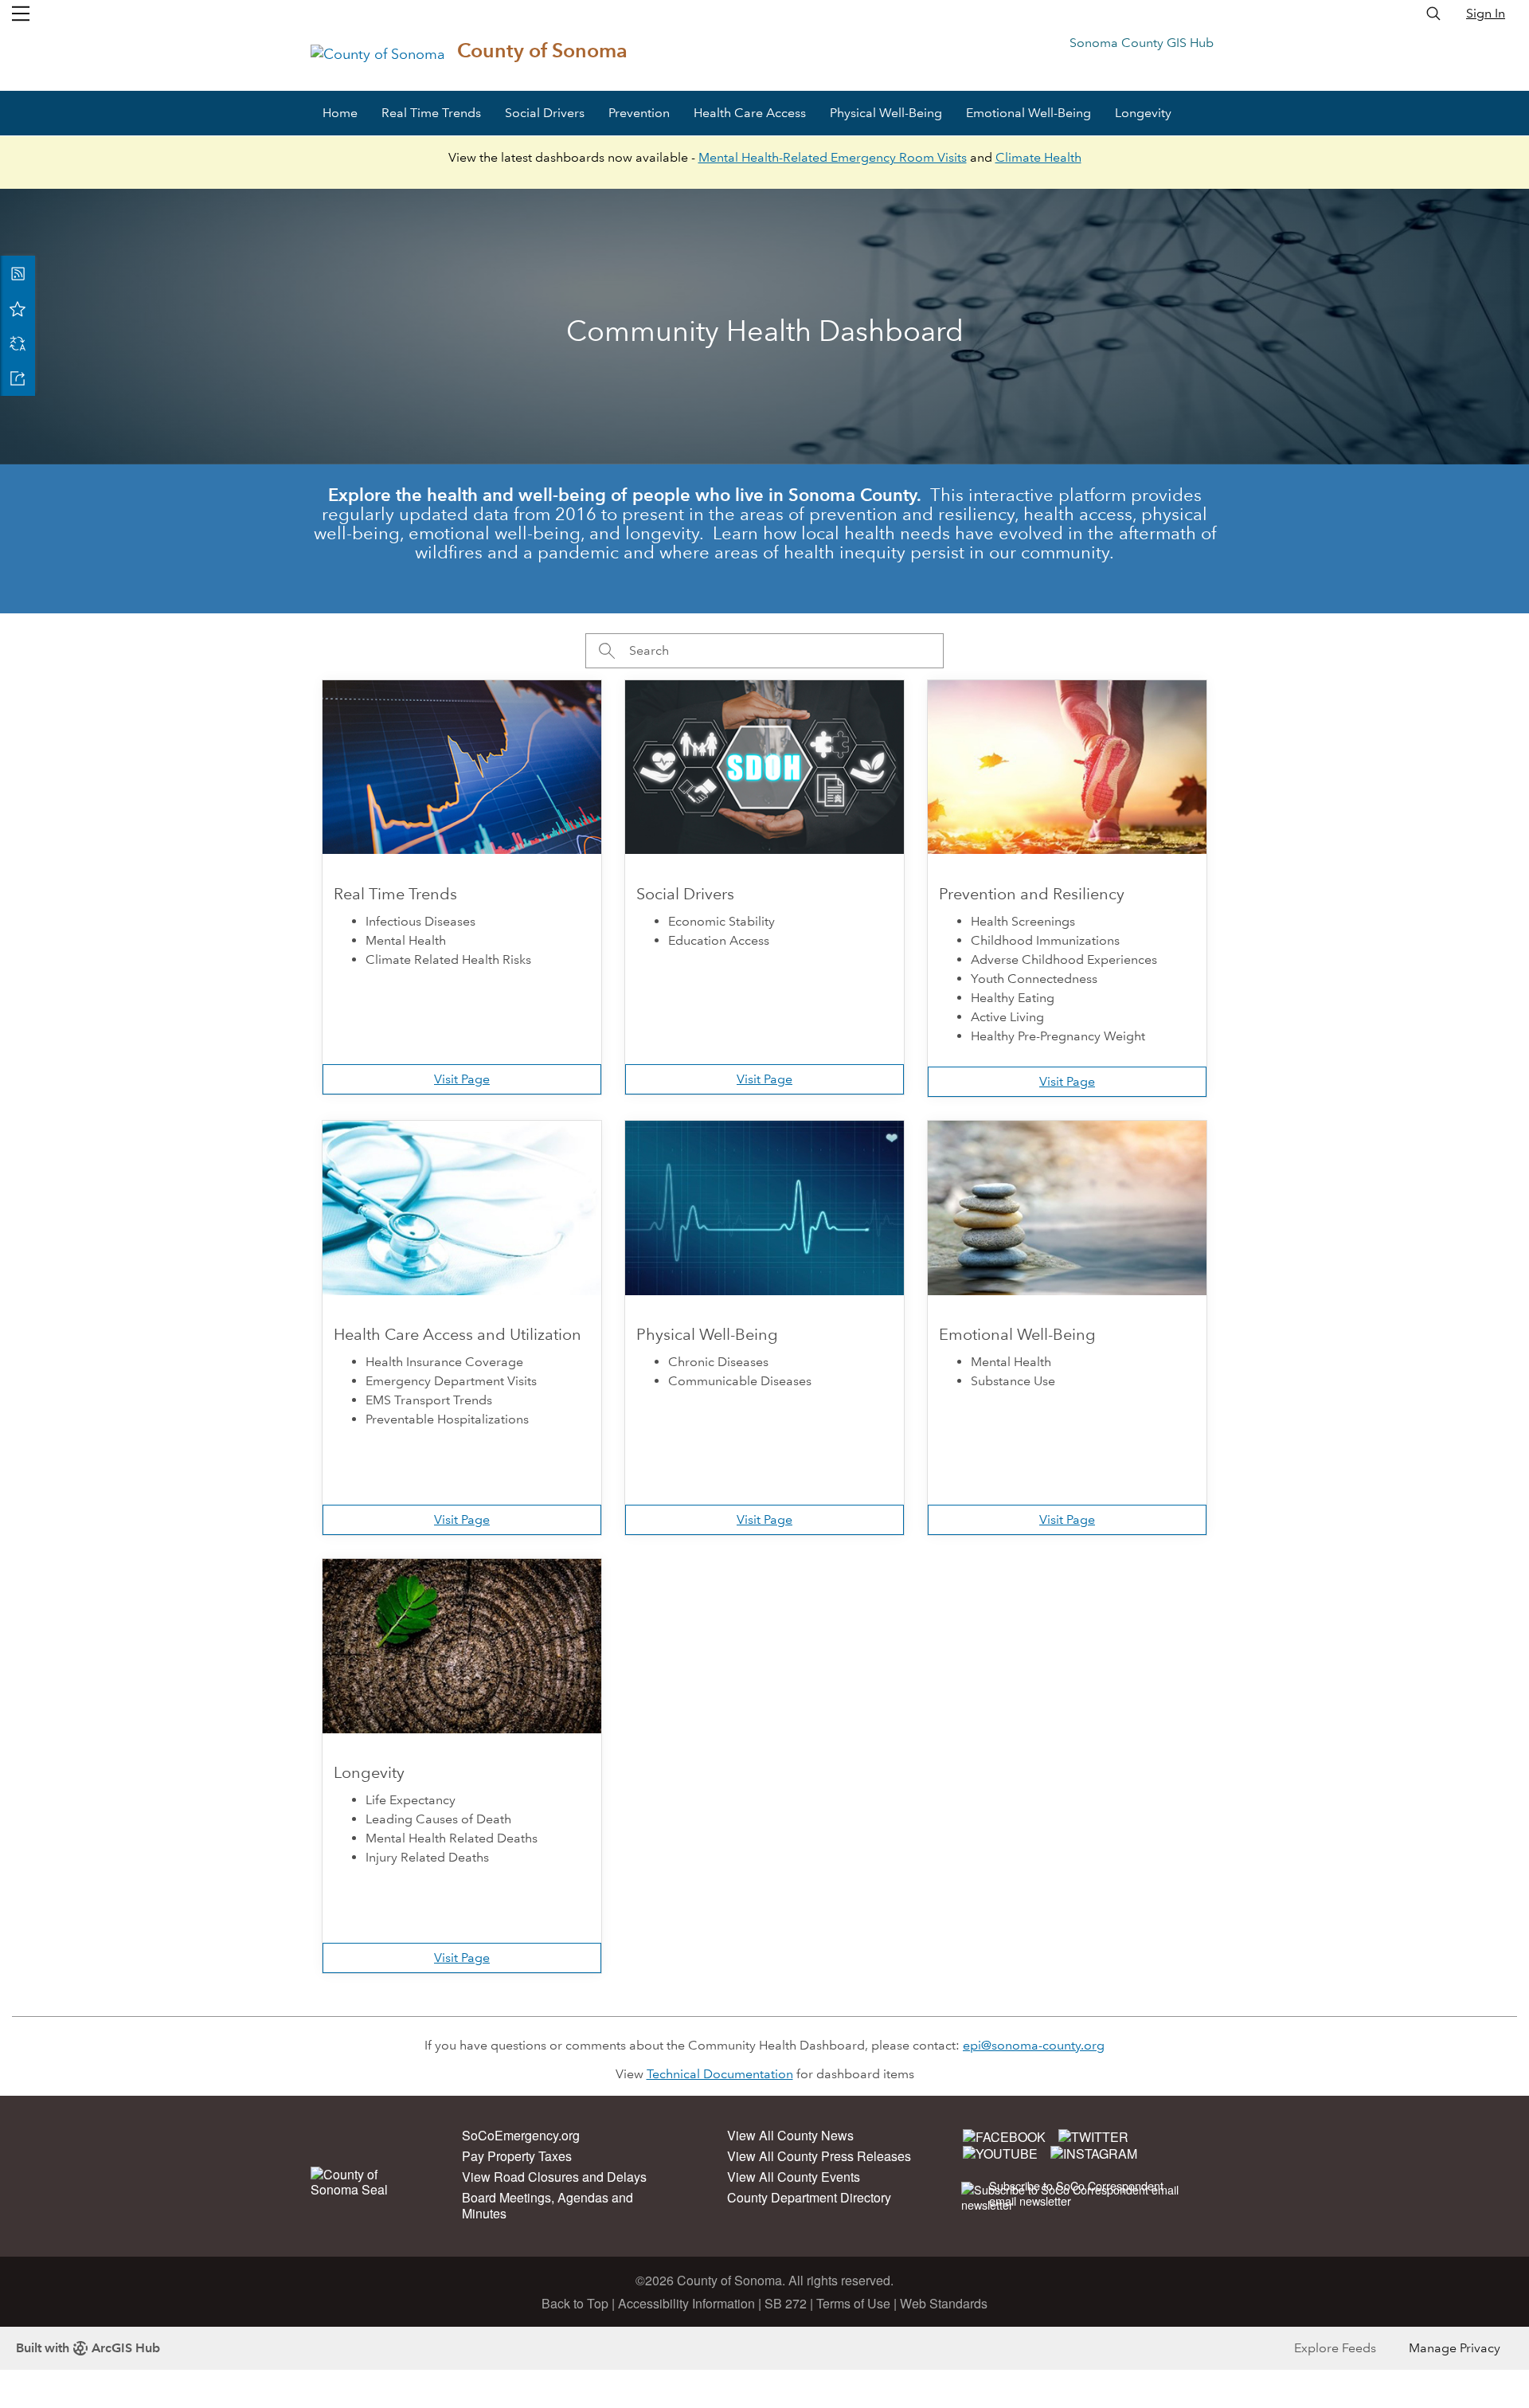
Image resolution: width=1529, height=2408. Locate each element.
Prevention (639, 113)
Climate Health (1038, 157)
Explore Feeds (1335, 2348)
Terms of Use (853, 2303)
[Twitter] (1093, 2136)
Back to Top (575, 2303)
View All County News (790, 2135)
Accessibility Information (686, 2303)
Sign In (1486, 13)
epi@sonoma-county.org (1034, 2045)
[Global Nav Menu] (21, 14)
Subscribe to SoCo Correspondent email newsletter (1076, 2193)
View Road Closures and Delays (554, 2177)
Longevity (1143, 113)
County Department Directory (809, 2197)
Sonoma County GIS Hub (1142, 43)
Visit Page (462, 1079)
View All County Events (794, 2177)
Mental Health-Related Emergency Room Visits (833, 157)
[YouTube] (1000, 2153)
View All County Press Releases (819, 2156)
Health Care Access (750, 113)
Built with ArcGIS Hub (88, 2348)
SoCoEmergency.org (521, 2135)
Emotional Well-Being (1028, 113)
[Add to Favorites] (18, 308)
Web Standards (944, 2303)
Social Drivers (545, 113)
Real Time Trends (431, 113)
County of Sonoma (542, 51)
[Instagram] (1094, 2153)
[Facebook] (1004, 2136)
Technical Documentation (720, 2074)
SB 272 (786, 2303)
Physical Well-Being (886, 113)
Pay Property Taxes (517, 2156)
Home (340, 113)
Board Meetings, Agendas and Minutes (547, 2205)
